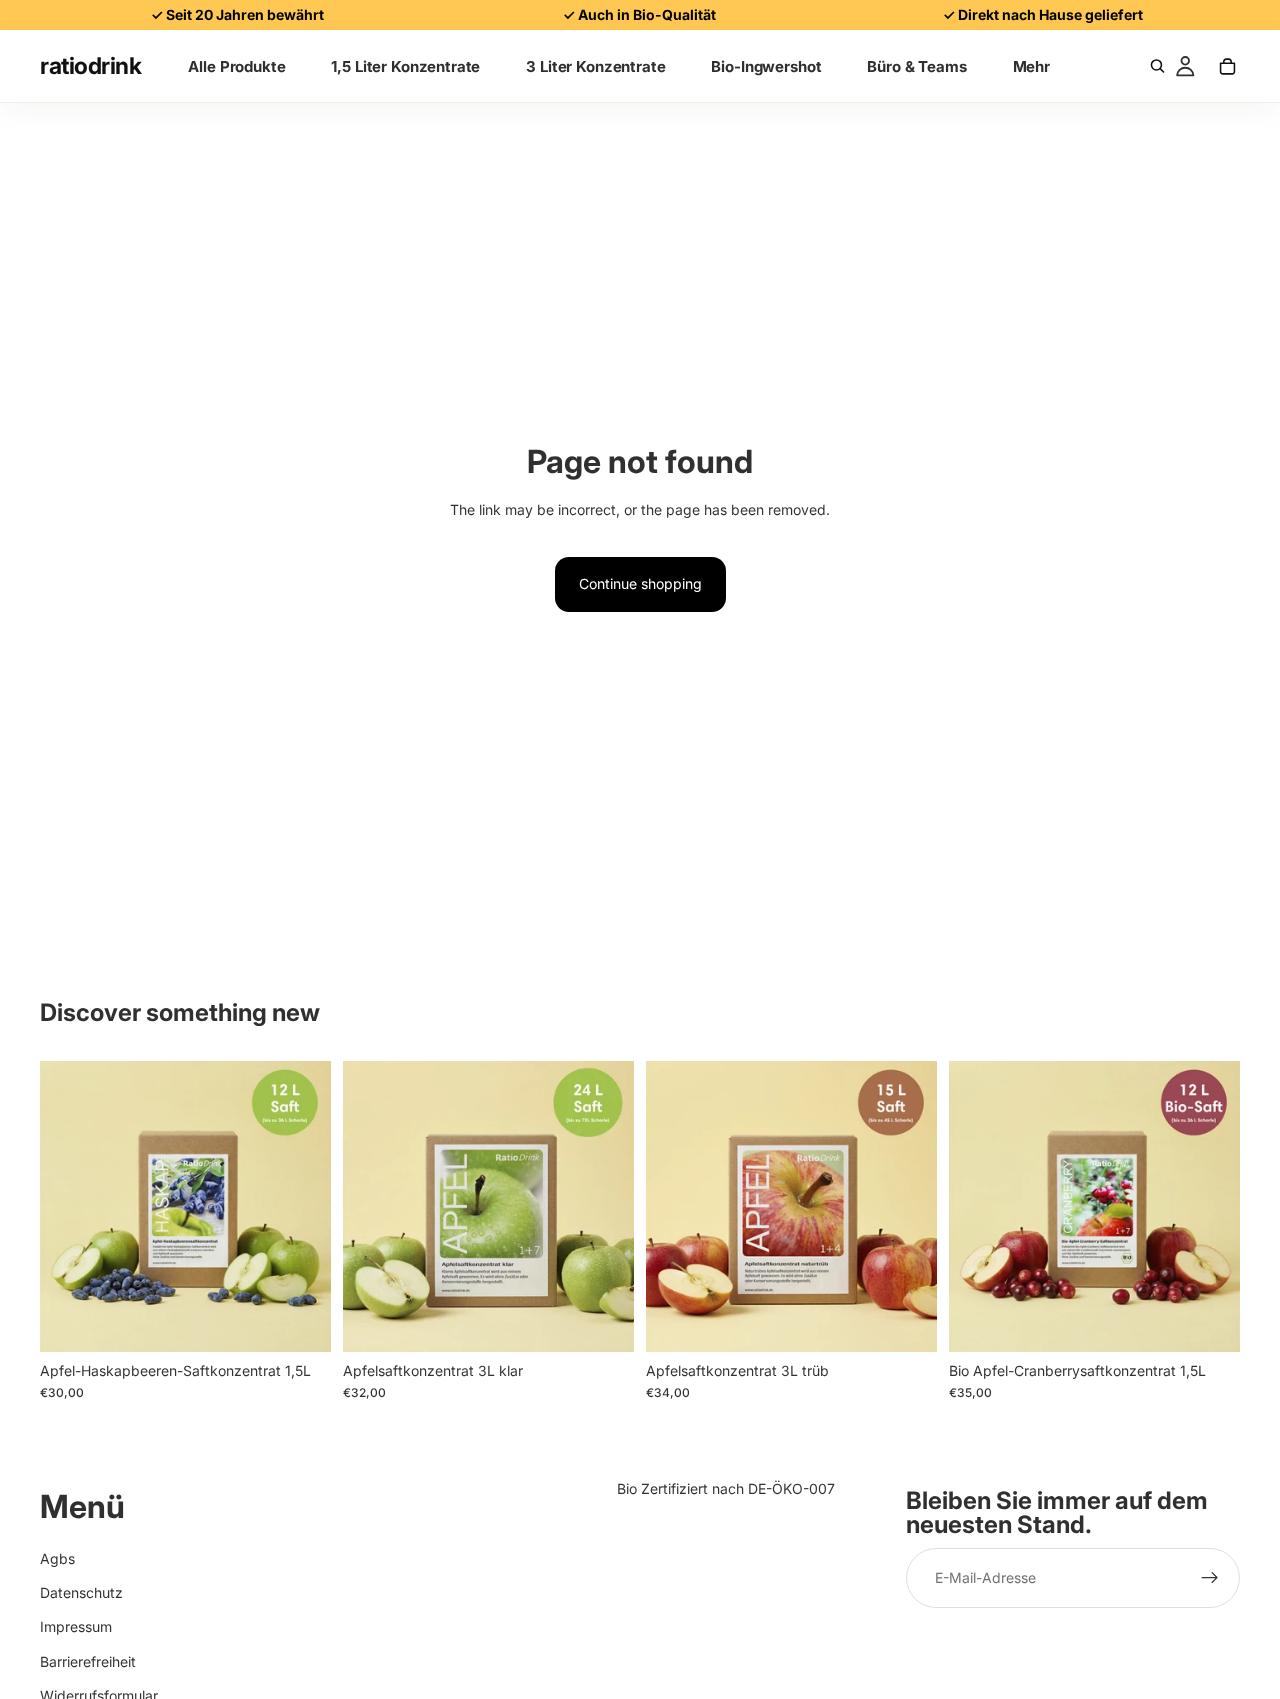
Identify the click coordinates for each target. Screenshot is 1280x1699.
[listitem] (1031, 66)
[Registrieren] (1210, 1579)
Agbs (57, 1558)
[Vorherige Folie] (70, 1206)
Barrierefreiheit (88, 1661)
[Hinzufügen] (300, 1321)
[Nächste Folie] (301, 1206)
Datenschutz (81, 1592)
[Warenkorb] (1227, 66)
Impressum (76, 1627)
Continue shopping (640, 583)
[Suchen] (1157, 66)
